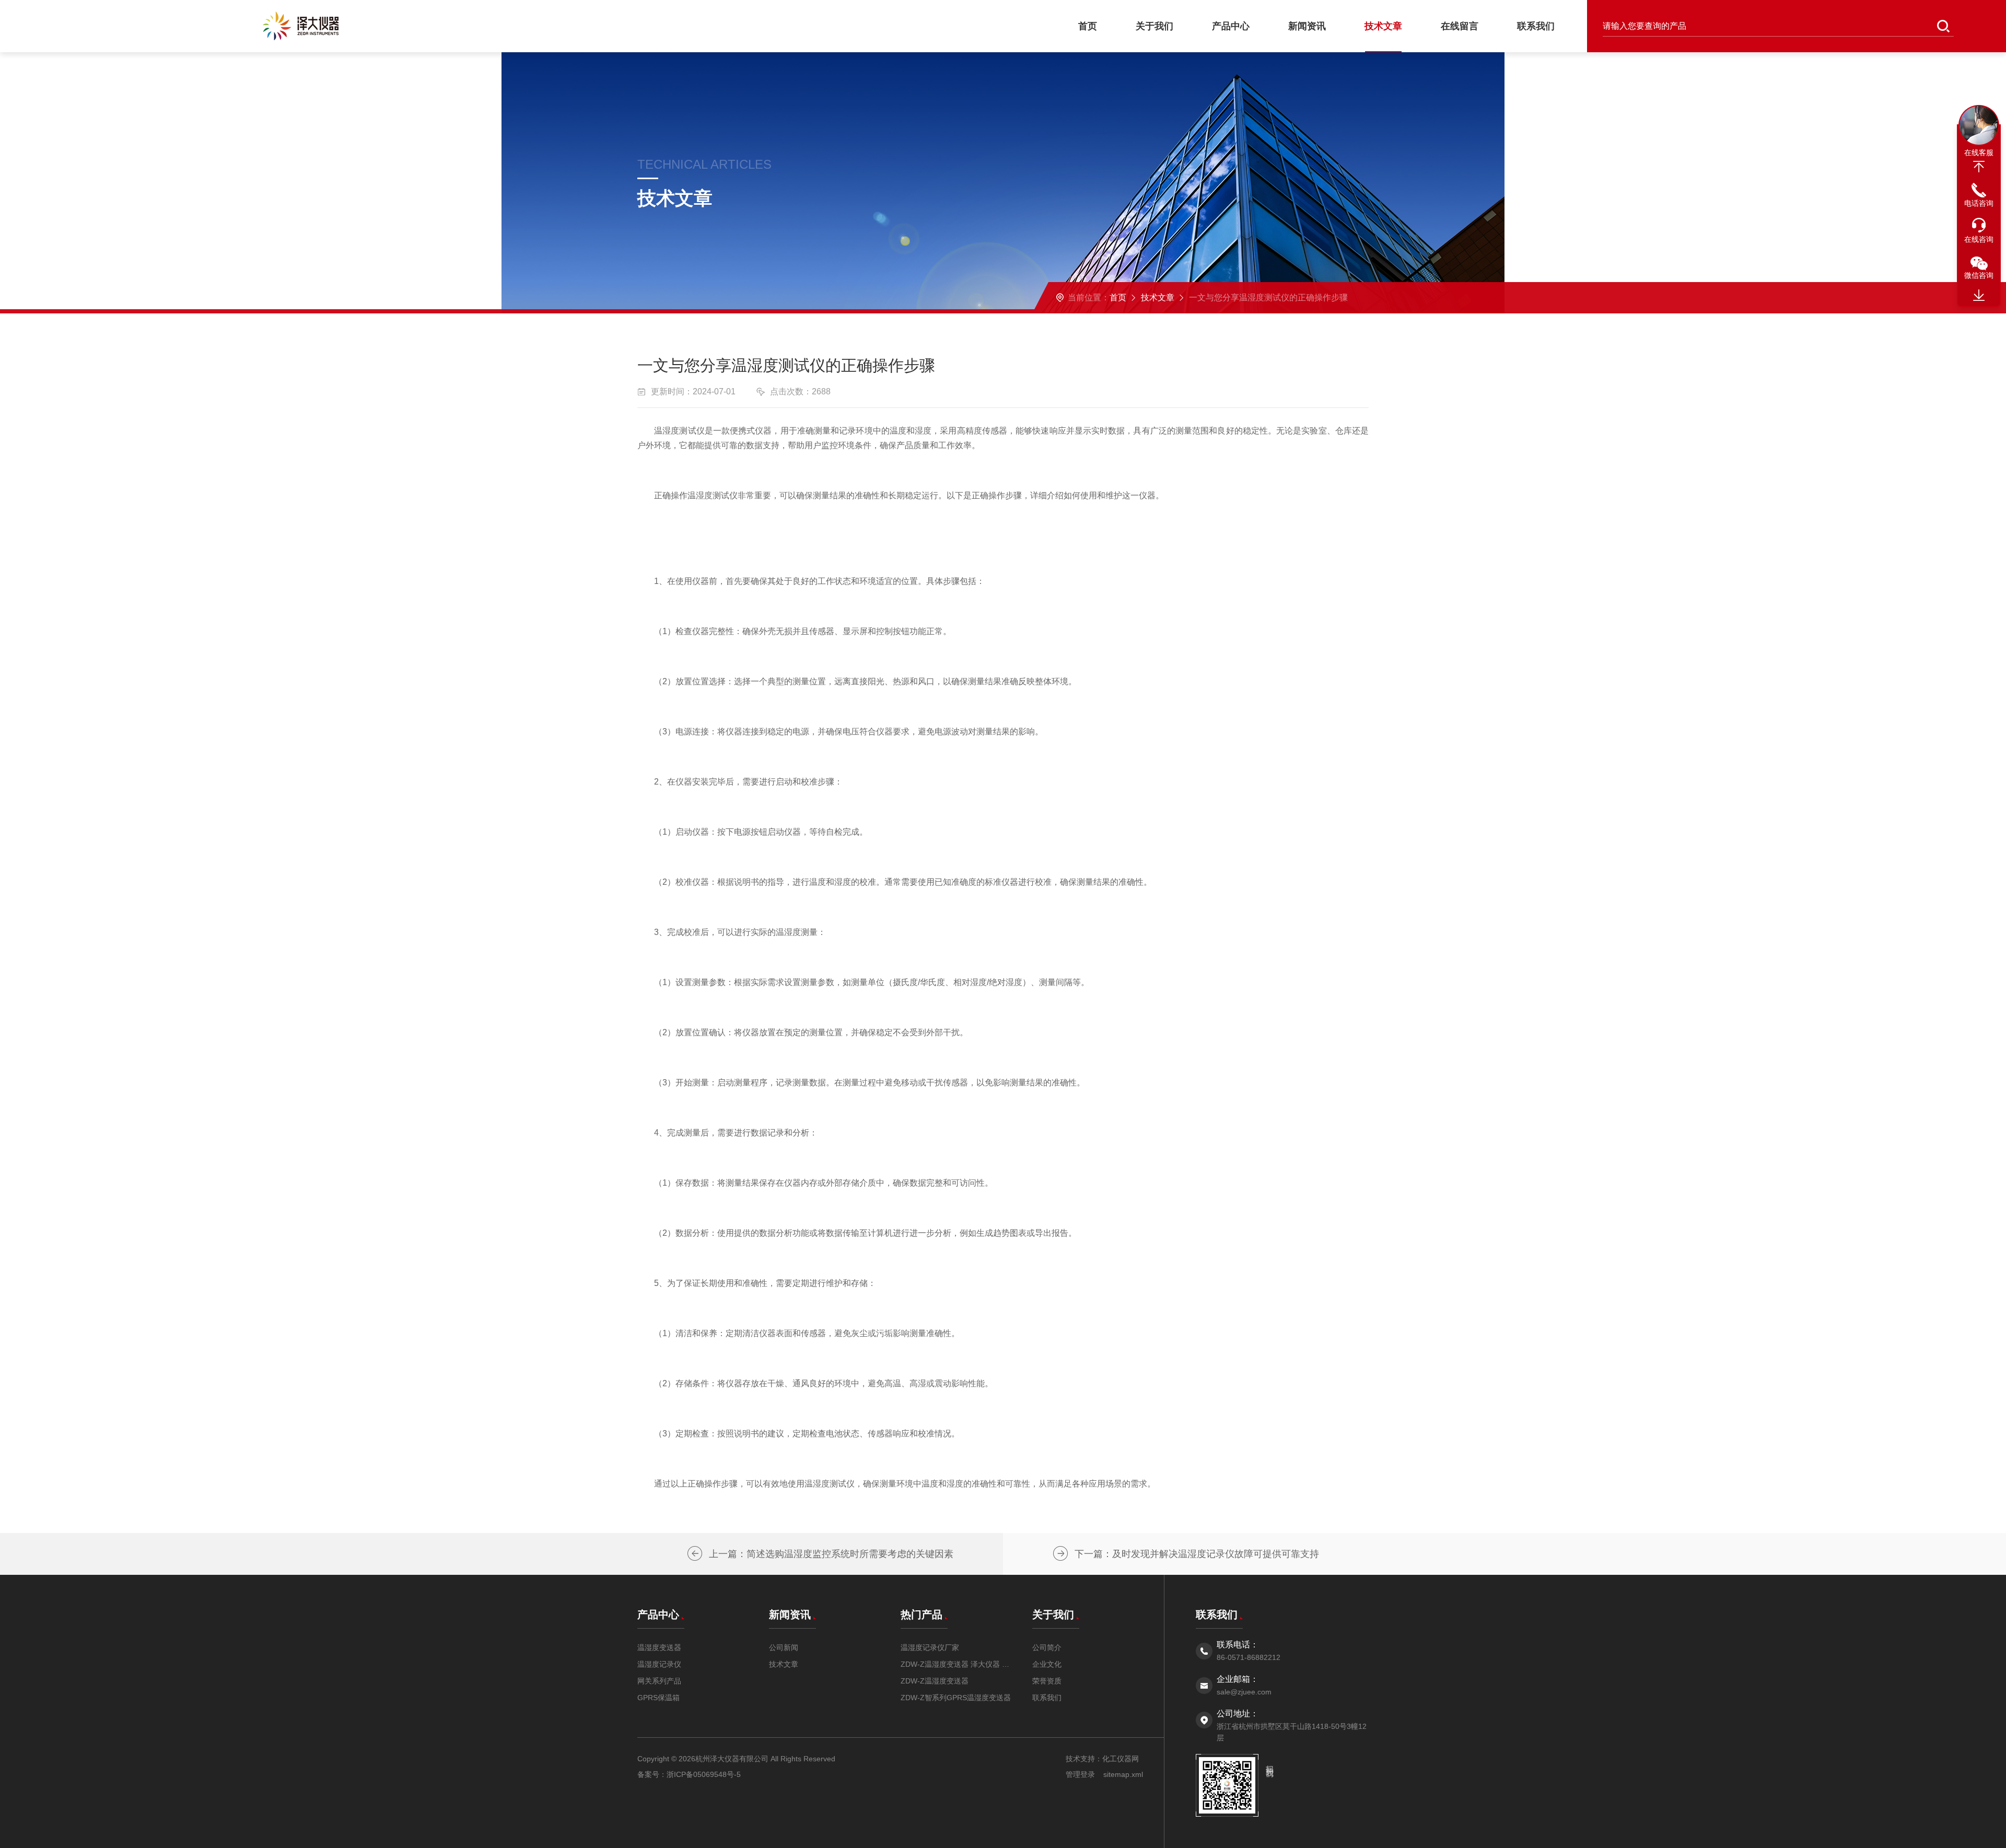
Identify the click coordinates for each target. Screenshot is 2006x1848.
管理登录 (1080, 1774)
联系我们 (1536, 26)
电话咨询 (1979, 203)
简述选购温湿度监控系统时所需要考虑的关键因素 (850, 1554)
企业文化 (1047, 1664)
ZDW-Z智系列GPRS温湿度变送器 (956, 1698)
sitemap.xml (1123, 1774)
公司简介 (1047, 1647)
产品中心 (1231, 26)
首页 (1088, 26)
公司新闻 (784, 1647)
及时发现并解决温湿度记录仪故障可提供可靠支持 (1216, 1554)
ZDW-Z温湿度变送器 (935, 1681)
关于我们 (1154, 26)
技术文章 (1383, 26)
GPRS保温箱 (658, 1698)
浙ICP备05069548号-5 (704, 1774)
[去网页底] (1979, 296)
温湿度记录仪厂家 (930, 1647)
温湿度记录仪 (659, 1664)
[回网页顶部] (1979, 167)
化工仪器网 (1121, 1759)
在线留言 (1460, 26)
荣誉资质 (1047, 1681)
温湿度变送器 (659, 1647)
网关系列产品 (659, 1681)
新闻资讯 (1307, 26)
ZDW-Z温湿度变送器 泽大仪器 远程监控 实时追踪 (956, 1664)
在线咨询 (1979, 239)
